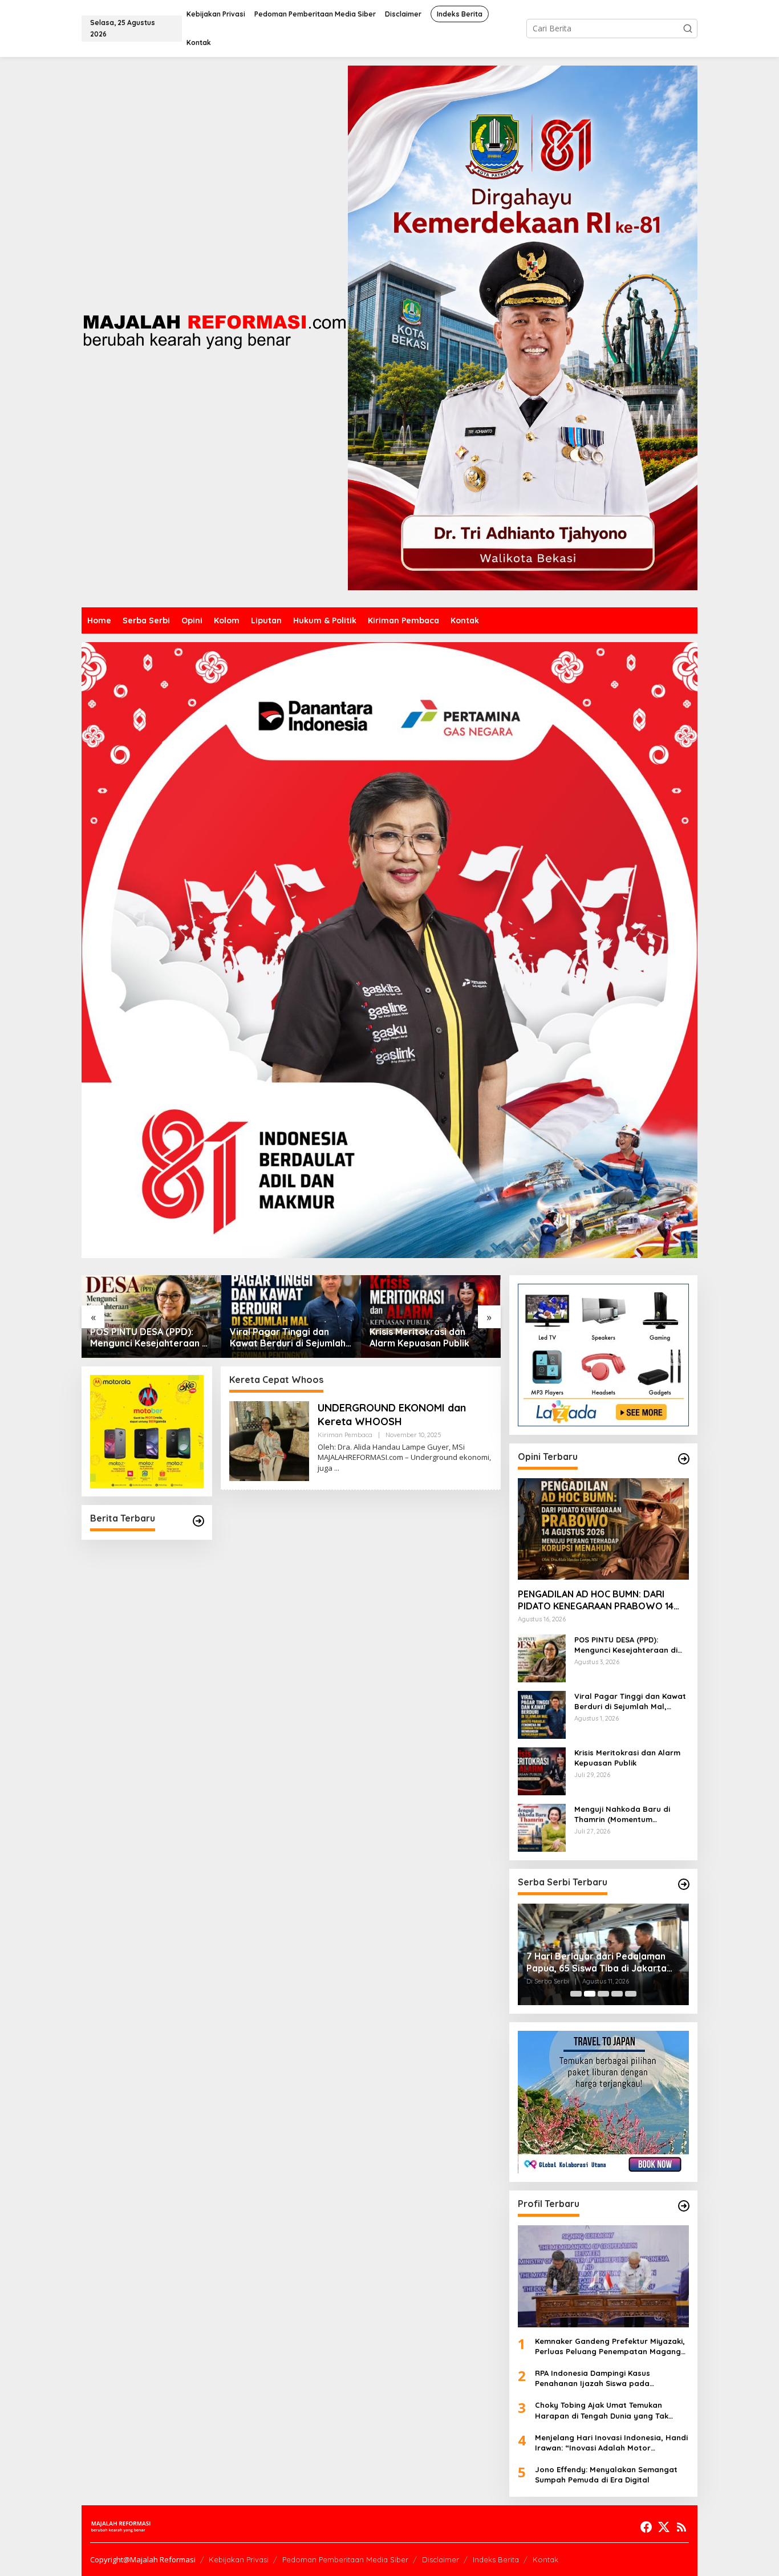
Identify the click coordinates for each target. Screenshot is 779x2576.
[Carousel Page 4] (617, 1994)
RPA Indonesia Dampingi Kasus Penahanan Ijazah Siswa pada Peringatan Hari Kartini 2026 (593, 2378)
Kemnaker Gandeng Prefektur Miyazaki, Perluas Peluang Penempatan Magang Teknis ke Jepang (610, 2346)
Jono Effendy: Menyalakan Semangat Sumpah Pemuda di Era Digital (606, 2474)
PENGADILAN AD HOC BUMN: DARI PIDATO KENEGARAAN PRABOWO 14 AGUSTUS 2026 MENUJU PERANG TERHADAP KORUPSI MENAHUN (596, 1600)
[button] (688, 29)
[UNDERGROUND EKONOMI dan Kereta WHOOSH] (337, 1468)
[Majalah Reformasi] (215, 331)
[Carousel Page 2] (590, 1994)
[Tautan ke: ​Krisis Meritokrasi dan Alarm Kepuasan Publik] (291, 1317)
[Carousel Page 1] (576, 1994)
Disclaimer (441, 2559)
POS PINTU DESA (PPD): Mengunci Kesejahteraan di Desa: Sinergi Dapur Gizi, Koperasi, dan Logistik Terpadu (626, 1645)
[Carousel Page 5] (631, 1994)
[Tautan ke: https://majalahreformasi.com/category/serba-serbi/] (684, 1884)
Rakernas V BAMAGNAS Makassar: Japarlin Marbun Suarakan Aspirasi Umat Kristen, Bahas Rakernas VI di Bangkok (603, 1962)
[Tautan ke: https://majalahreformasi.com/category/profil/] (684, 2206)
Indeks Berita (496, 2559)
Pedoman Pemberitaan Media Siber (345, 2559)
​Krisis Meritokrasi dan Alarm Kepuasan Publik (280, 1338)
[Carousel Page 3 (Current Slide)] (603, 1994)
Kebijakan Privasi (239, 2559)
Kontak (545, 2559)
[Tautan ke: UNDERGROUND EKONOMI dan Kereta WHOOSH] (269, 1440)
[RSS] (681, 2527)
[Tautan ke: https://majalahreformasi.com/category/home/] (198, 1521)
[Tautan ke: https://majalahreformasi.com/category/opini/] (684, 1459)
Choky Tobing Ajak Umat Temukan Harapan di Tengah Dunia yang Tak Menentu (602, 2410)
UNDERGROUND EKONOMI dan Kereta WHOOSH (392, 1414)
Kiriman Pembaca (345, 1435)
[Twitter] (664, 2527)
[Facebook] (646, 2527)
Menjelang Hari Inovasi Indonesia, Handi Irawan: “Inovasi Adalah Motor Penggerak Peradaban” (611, 2443)
